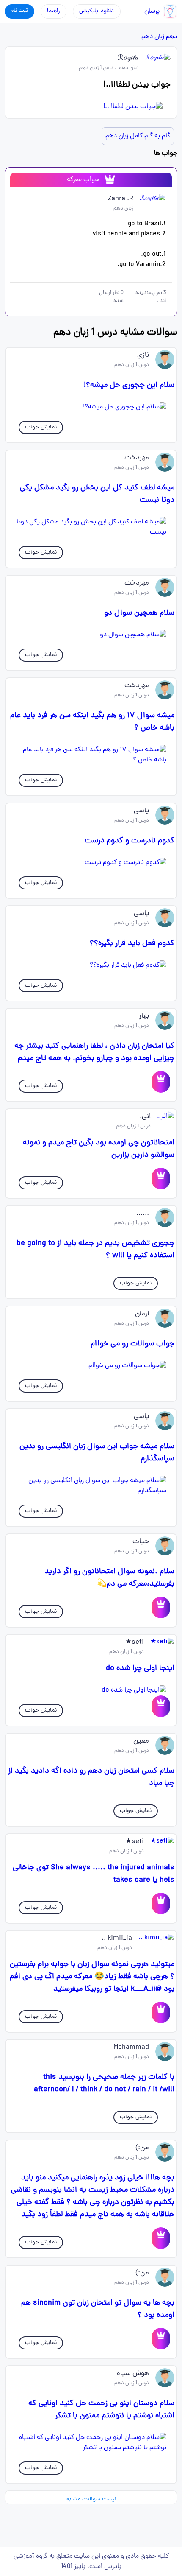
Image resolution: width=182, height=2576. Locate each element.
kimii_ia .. (117, 1938)
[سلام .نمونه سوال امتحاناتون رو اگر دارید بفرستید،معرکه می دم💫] (161, 1607)
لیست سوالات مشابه (91, 2499)
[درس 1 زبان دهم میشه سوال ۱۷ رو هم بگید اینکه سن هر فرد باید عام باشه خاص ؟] (91, 755)
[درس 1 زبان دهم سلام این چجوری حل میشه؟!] (91, 407)
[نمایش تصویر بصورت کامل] (91, 107)
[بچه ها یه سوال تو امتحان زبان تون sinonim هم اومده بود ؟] (161, 2339)
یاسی (141, 811)
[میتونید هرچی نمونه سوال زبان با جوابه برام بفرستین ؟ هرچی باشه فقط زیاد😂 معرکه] (161, 2012)
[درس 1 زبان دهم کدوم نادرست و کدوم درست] (91, 863)
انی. (145, 1117)
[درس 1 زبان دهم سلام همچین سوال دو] (91, 635)
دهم (172, 37)
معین (141, 1741)
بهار (144, 1016)
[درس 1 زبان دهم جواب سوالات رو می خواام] (91, 1366)
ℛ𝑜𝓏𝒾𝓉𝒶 (128, 59)
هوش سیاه (133, 2374)
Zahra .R (121, 199)
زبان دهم (153, 37)
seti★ (135, 1642)
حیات (141, 1542)
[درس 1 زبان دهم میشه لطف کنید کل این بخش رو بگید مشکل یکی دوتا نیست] (91, 527)
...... (143, 1214)
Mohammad (131, 2047)
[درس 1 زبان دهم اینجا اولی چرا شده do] (91, 1690)
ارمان (142, 1314)
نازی (143, 355)
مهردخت (137, 458)
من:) (142, 2148)
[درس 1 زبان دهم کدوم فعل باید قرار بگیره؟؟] (91, 965)
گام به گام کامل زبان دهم (138, 136)
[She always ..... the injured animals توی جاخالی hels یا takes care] (161, 1903)
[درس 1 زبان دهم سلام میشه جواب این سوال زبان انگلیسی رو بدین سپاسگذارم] (91, 1486)
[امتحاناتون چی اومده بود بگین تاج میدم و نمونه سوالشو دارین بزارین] (161, 1179)
